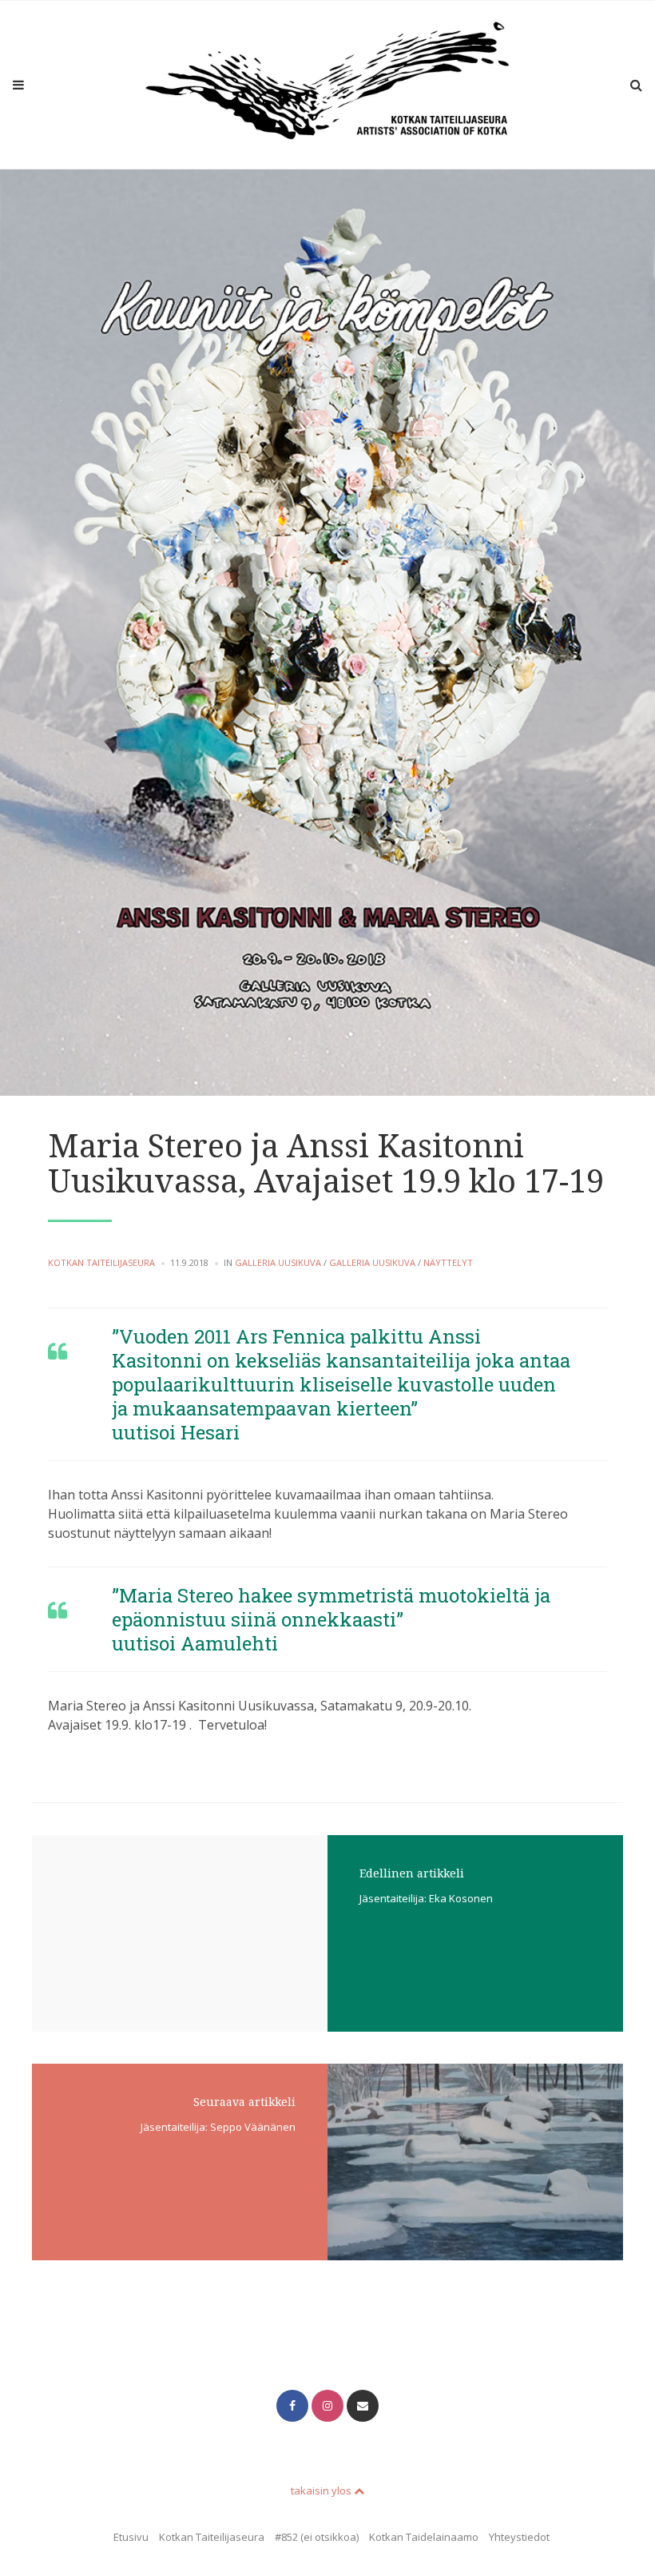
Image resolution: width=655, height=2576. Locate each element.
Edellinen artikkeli (412, 1873)
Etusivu (131, 2537)
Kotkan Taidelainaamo (424, 2537)
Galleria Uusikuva (278, 1262)
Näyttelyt (448, 1262)
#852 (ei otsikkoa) (317, 2537)
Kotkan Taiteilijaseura (101, 1262)
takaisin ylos (322, 2490)
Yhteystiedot (519, 2537)
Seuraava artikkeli (244, 2102)
